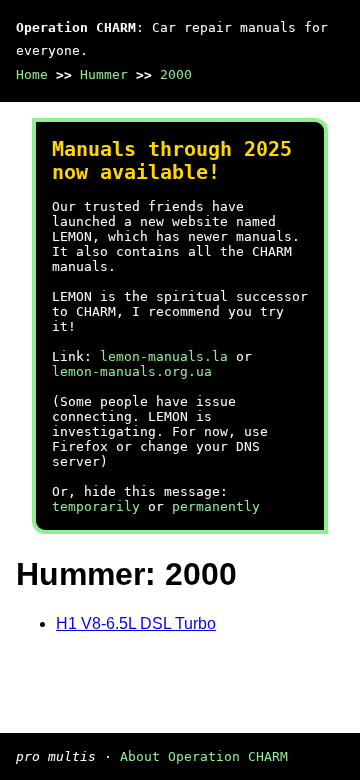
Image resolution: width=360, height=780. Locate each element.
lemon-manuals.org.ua (132, 371)
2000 (176, 74)
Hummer (104, 74)
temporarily (96, 506)
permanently (216, 506)
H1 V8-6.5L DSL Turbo (136, 623)
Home (32, 74)
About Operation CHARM (204, 756)
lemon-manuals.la (164, 356)
